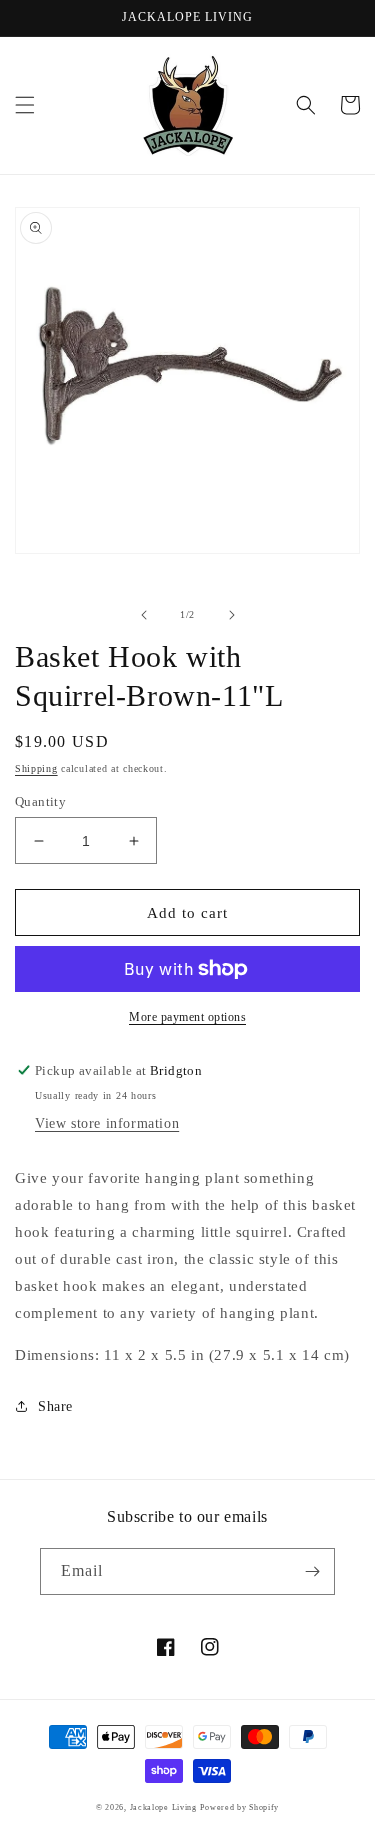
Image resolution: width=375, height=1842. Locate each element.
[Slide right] (232, 615)
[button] (25, 105)
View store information (107, 1123)
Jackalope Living (163, 1807)
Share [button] (55, 1406)
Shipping (36, 768)
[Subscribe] (312, 1571)
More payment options (187, 1017)
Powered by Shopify (239, 1807)
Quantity (40, 801)
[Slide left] (144, 615)
